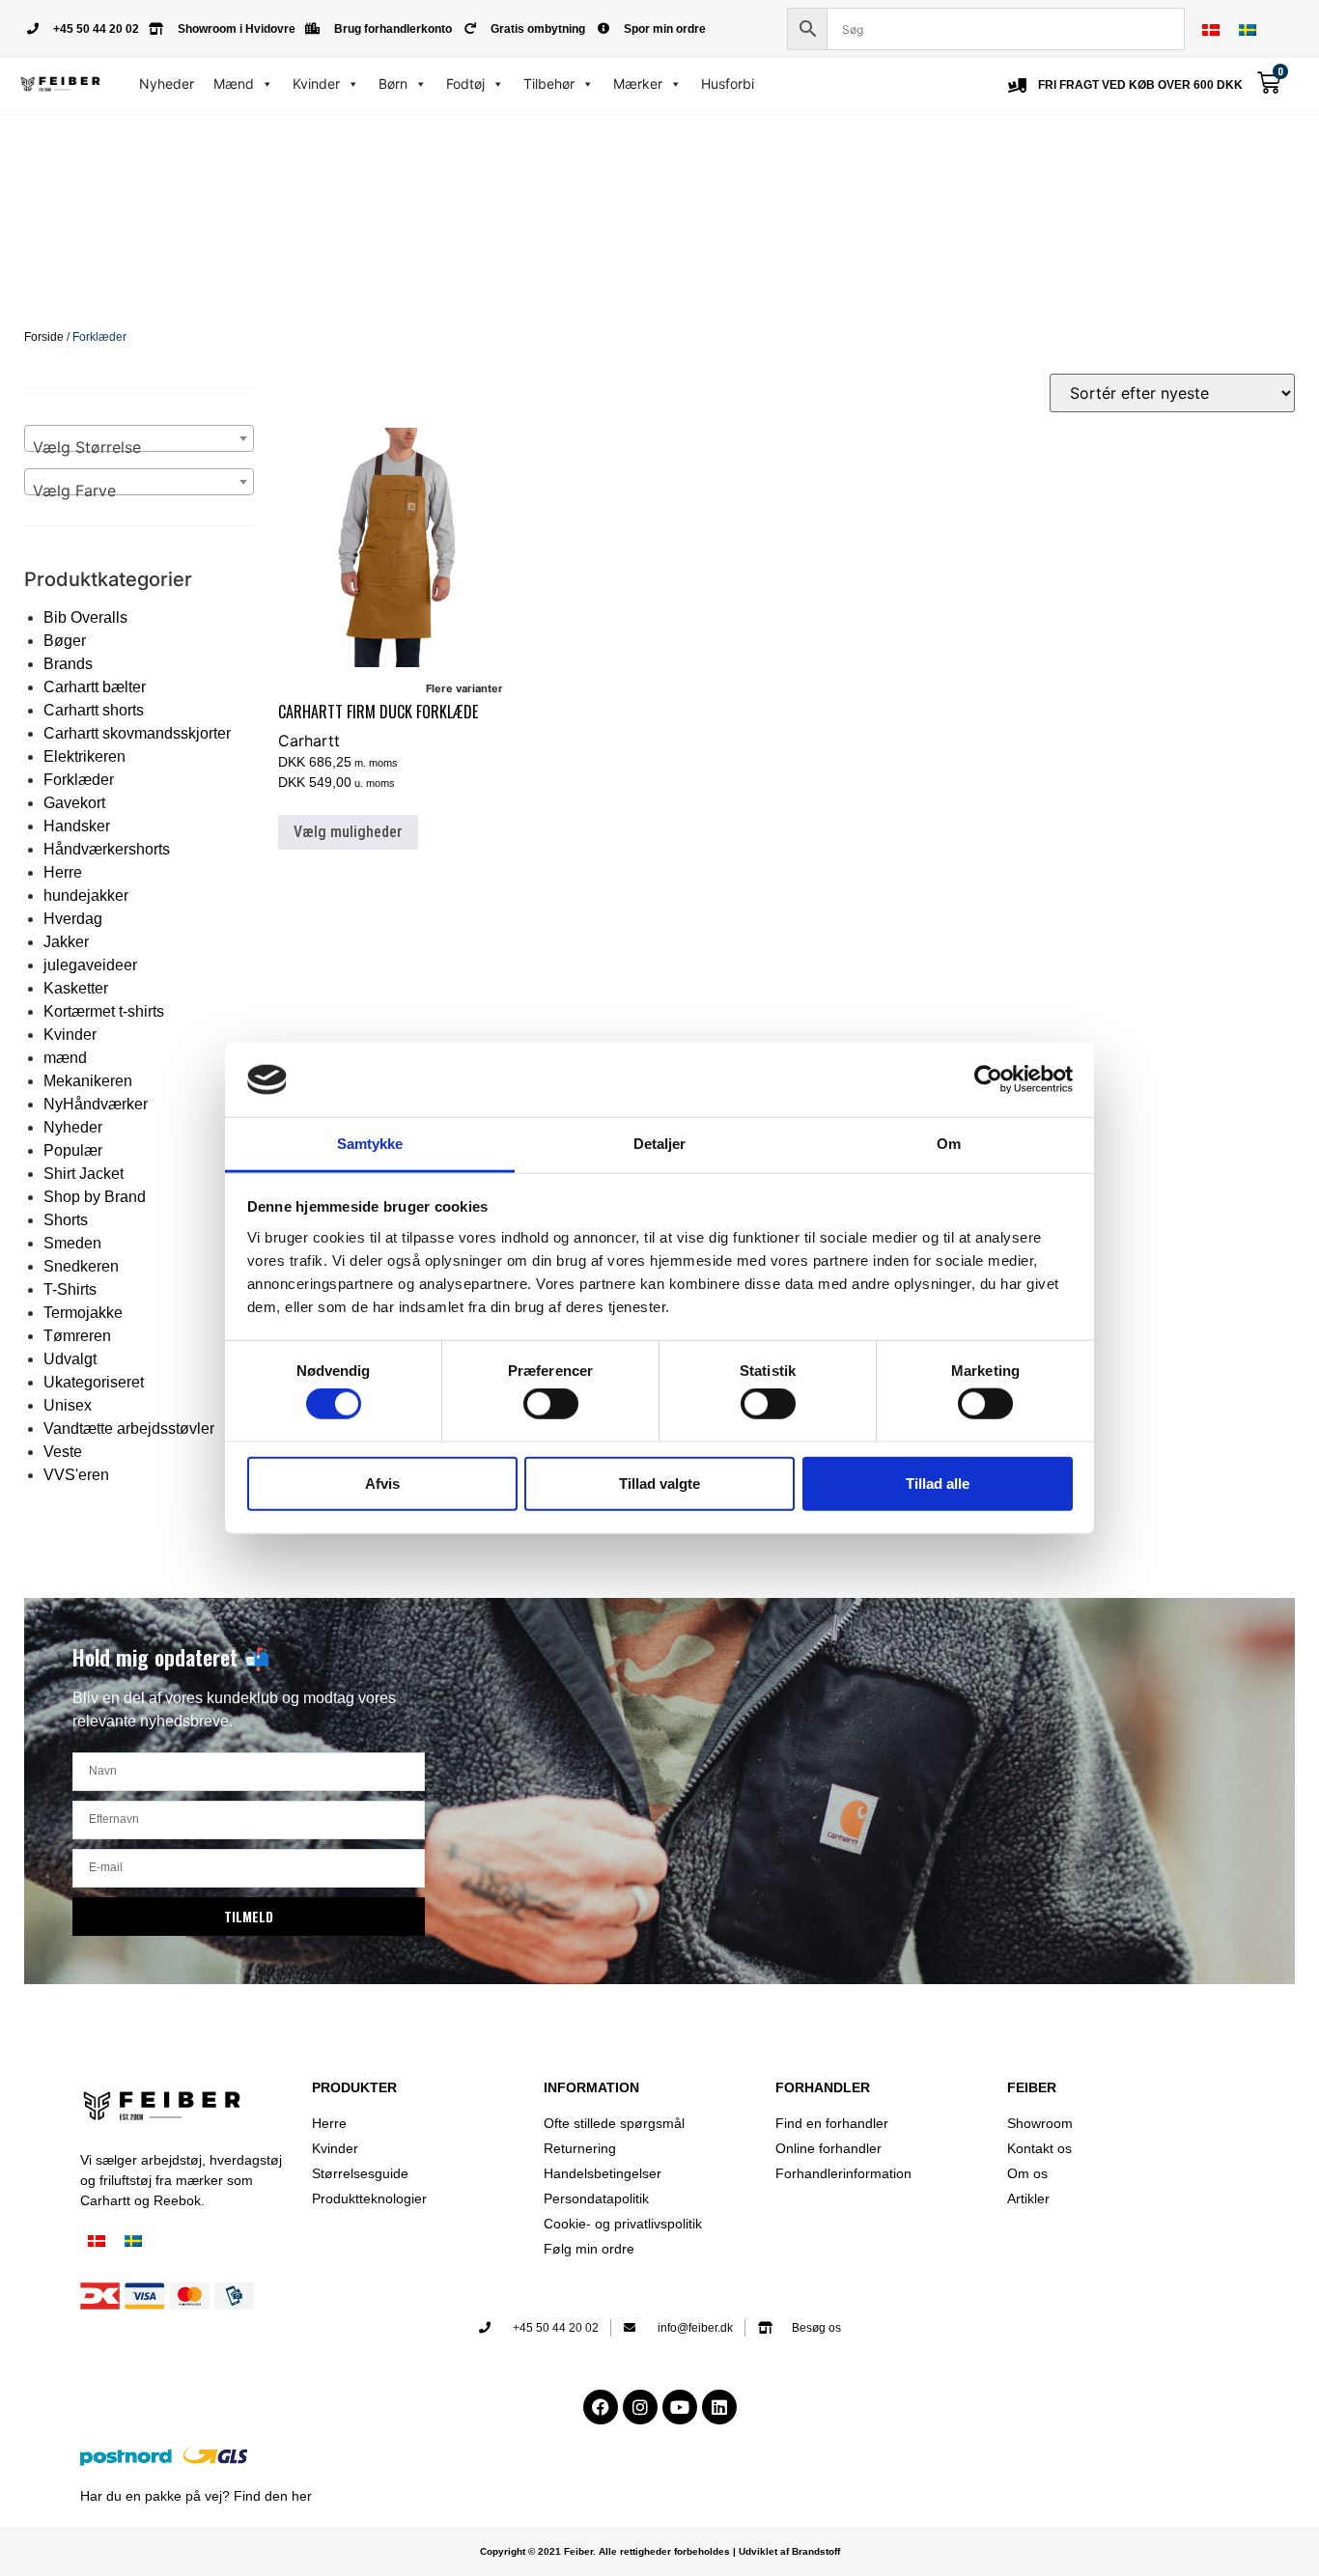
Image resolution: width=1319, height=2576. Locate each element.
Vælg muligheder (348, 832)
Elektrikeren (84, 756)
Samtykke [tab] (370, 1144)
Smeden (72, 1243)
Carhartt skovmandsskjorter (137, 733)
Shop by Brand (95, 1197)
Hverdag (73, 919)
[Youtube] (680, 2407)
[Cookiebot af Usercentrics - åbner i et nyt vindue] (988, 1079)
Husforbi (728, 84)
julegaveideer (90, 965)
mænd (65, 1058)
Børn (393, 84)
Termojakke (83, 1313)
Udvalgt (70, 1359)
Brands (68, 664)
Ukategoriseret (94, 1382)
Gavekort (74, 803)
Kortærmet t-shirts (104, 1011)
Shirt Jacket (84, 1174)
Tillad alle (938, 1483)
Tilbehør (549, 84)
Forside (44, 337)
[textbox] (139, 447)
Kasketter (76, 988)
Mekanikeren (88, 1081)
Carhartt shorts (94, 710)
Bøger (65, 641)
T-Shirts (70, 1289)
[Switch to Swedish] (1248, 29)
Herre (63, 872)
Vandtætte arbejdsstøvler (129, 1428)
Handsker (77, 826)
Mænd (234, 84)
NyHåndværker (96, 1104)
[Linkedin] (719, 2407)
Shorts (66, 1220)
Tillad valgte (659, 1483)
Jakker (66, 942)
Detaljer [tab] (660, 1144)
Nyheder (167, 84)
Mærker (638, 84)
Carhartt (309, 741)
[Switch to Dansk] (1211, 29)
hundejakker (86, 896)
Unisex (68, 1405)
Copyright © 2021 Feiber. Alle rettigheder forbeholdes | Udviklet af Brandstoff (660, 2551)
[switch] (551, 1404)
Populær (73, 1150)
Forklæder (79, 780)
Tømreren (77, 1336)
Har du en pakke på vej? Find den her (196, 2496)
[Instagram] (640, 2407)
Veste (63, 1452)
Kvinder (316, 84)
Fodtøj (465, 84)
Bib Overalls (85, 617)
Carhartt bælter (95, 687)
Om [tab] (949, 1144)
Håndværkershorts (107, 849)
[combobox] (139, 438)
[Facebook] (601, 2407)
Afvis (382, 1483)
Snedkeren (81, 1266)
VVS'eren (76, 1475)
